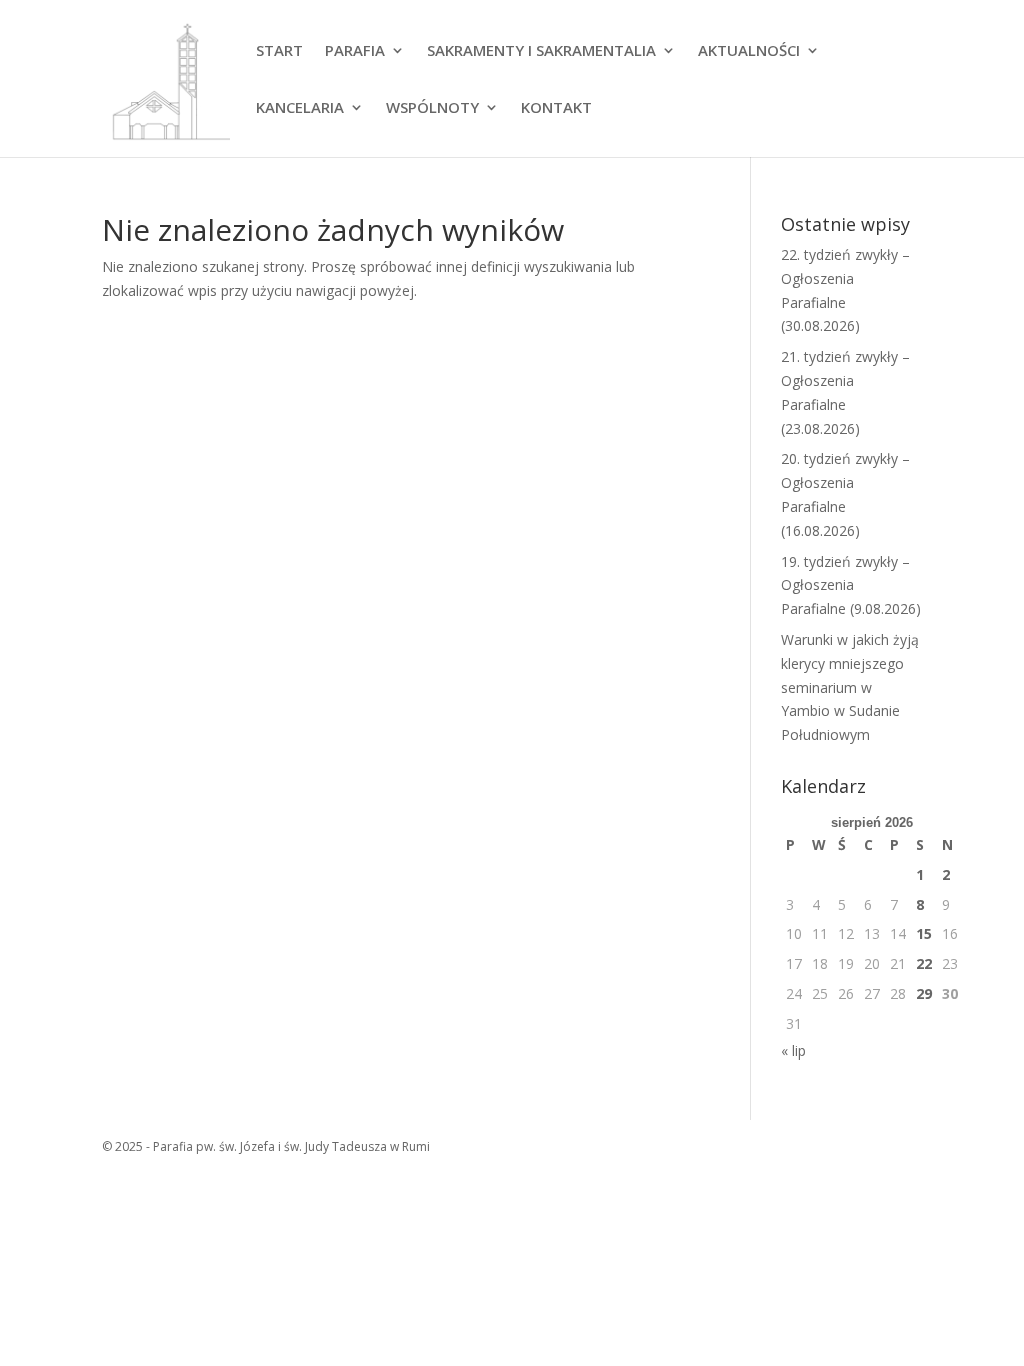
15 (924, 933)
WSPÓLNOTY (432, 108)
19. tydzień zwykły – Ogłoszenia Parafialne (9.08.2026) (851, 585)
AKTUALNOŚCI (749, 51)
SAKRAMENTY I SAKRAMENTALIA (541, 51)
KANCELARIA (300, 108)
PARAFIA (355, 51)
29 (924, 993)
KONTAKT (556, 108)
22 (924, 963)
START (279, 51)
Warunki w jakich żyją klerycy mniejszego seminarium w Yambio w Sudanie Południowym (850, 687)
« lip (793, 1050)
